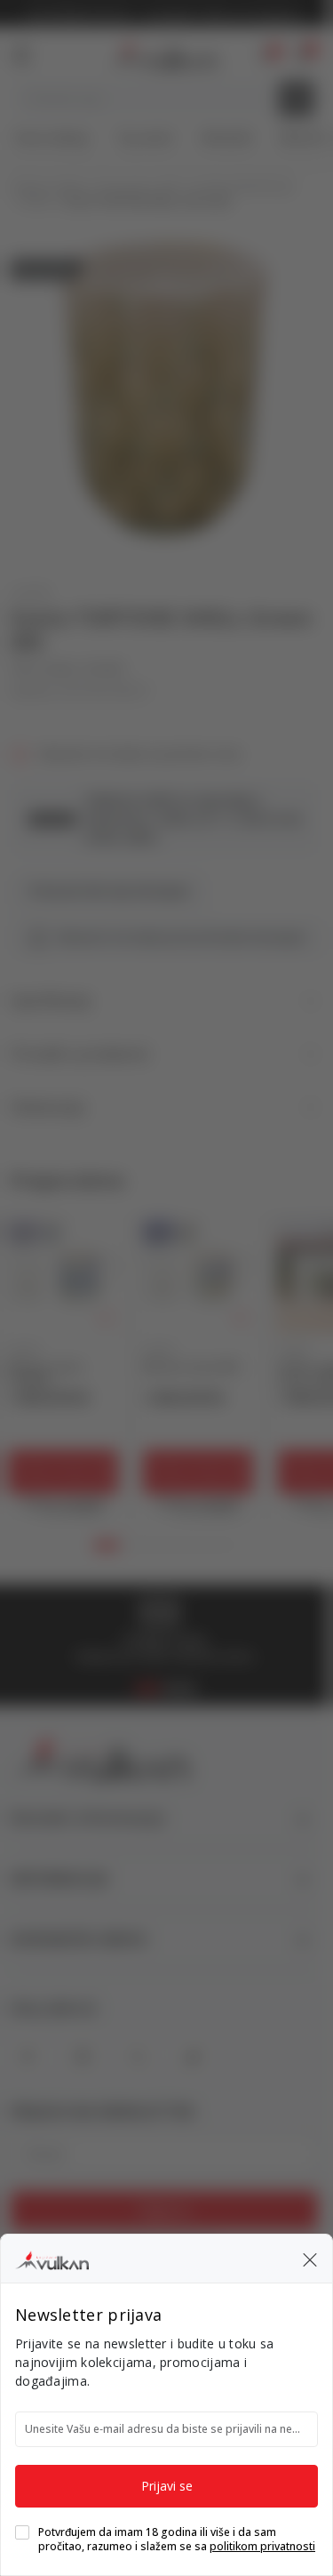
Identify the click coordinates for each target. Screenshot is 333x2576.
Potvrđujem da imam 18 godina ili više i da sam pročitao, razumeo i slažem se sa (177, 2540)
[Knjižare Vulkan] (52, 2258)
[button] (310, 2259)
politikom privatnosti (262, 2546)
